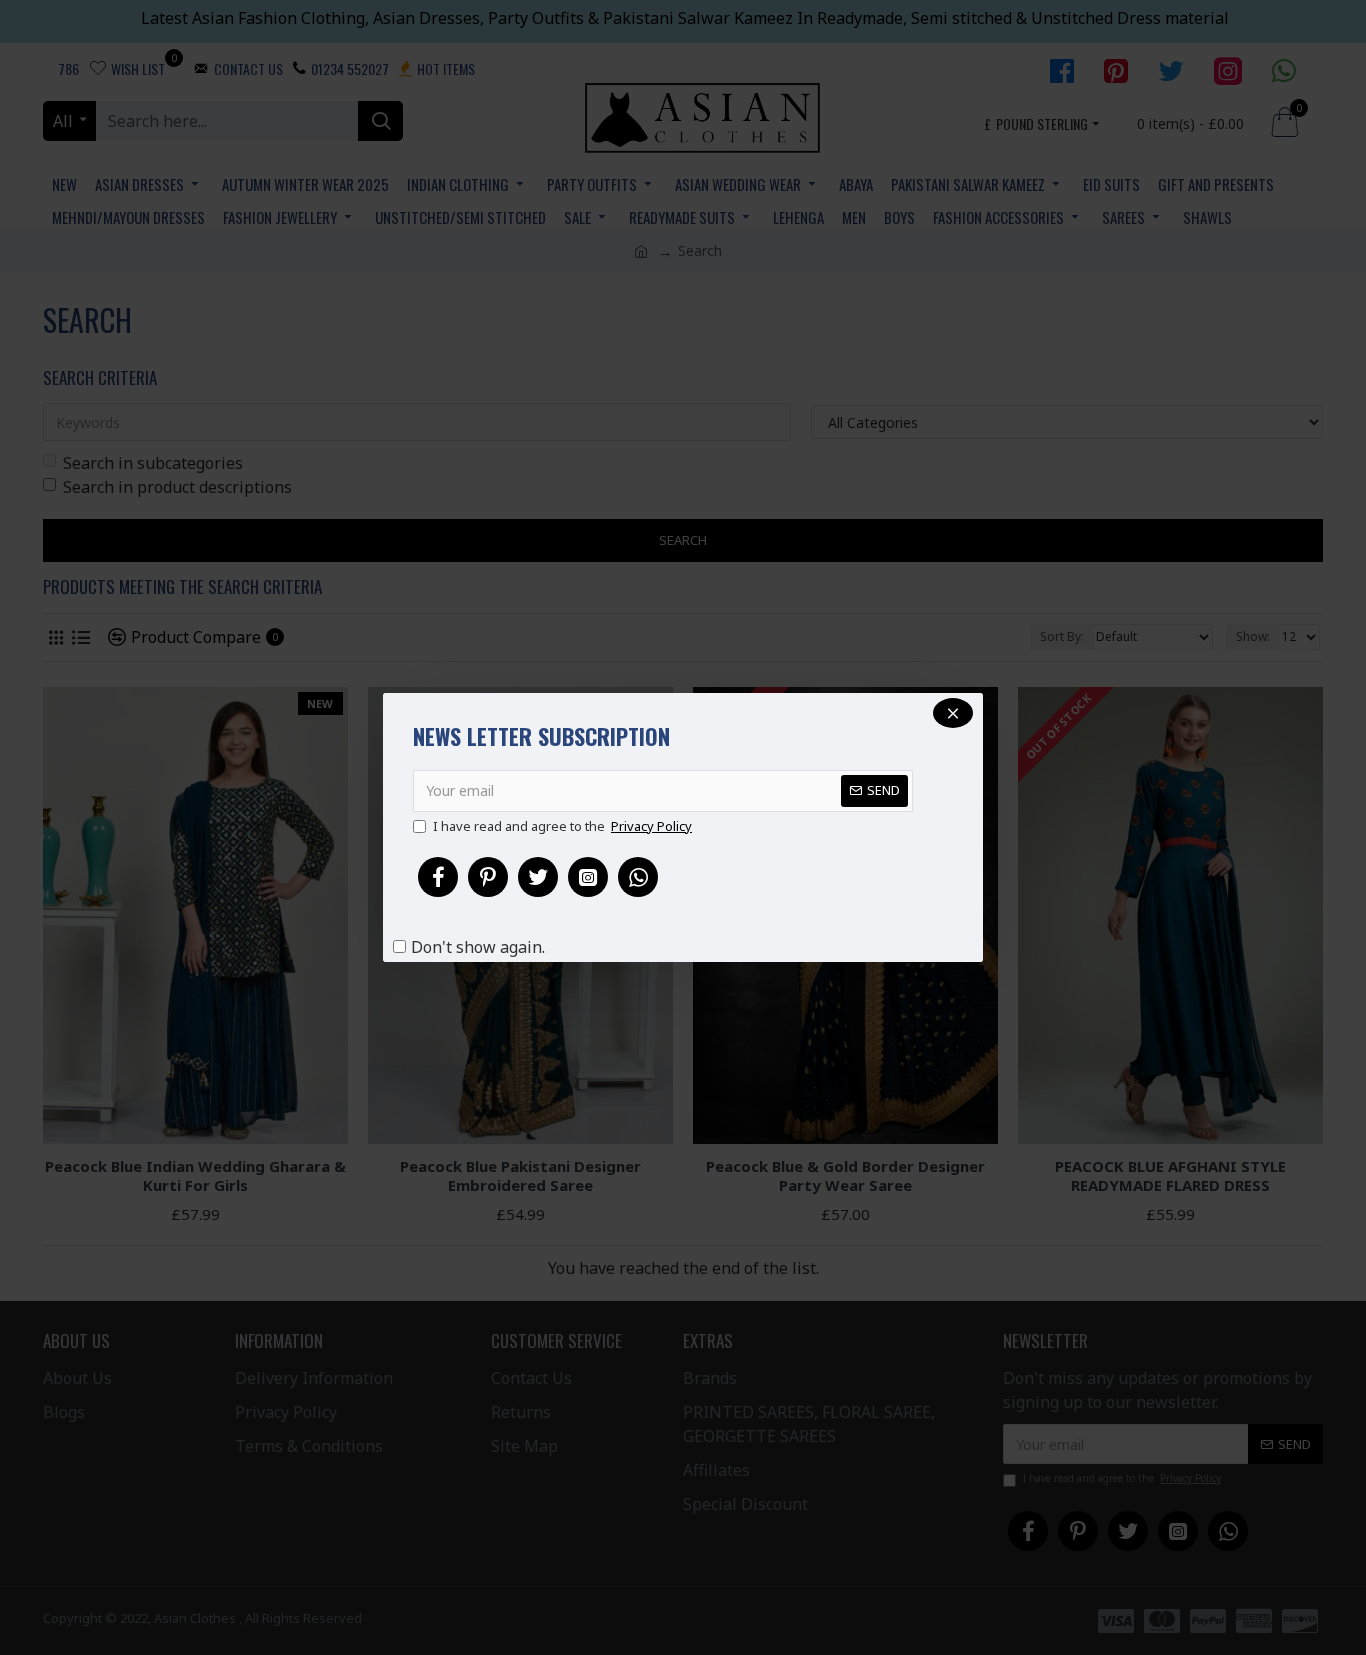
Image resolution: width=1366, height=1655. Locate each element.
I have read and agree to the (562, 826)
